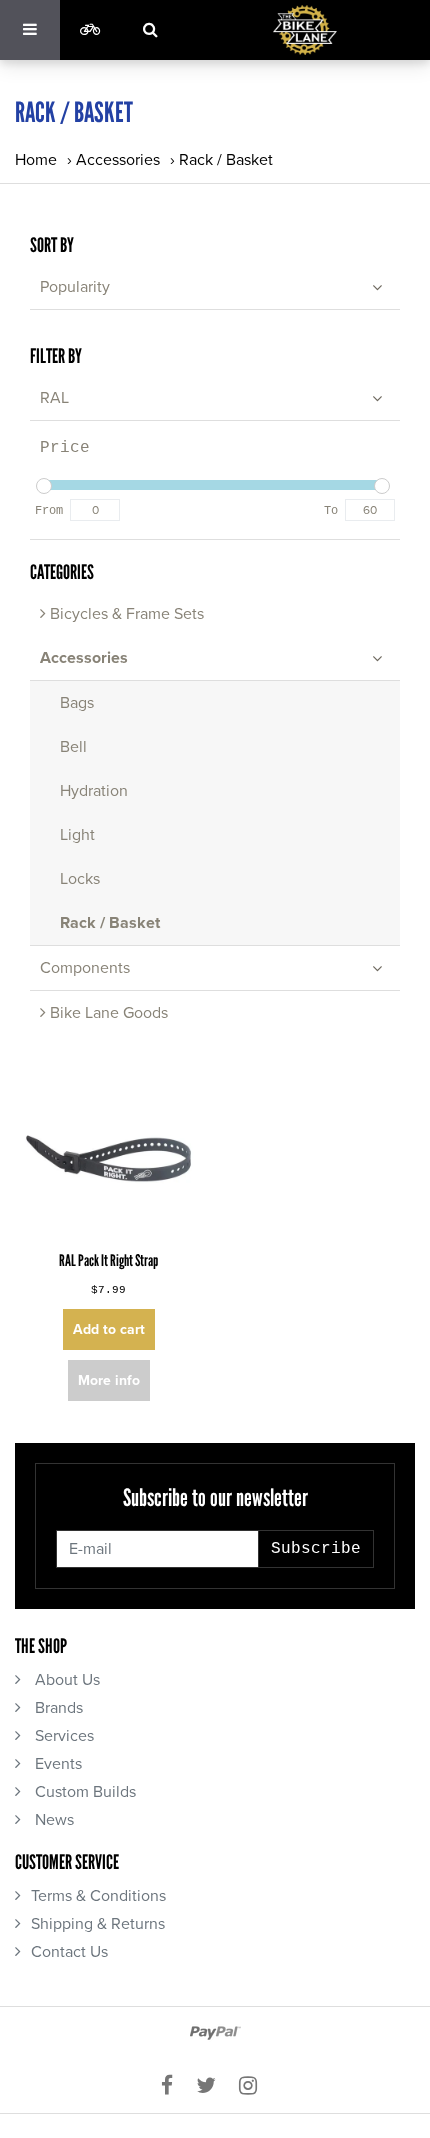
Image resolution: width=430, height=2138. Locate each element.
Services (62, 1736)
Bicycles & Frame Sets (125, 614)
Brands (57, 1708)
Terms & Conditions (98, 1896)
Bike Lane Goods (107, 1013)
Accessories (118, 160)
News (52, 1820)
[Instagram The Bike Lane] (254, 2086)
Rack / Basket (226, 160)
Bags (77, 703)
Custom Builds (83, 1792)
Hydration (94, 791)
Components (85, 968)
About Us (65, 1680)
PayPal (215, 2033)
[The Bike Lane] (305, 30)
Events (56, 1764)
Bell (73, 747)
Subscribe (316, 1549)
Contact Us (69, 1952)
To (331, 511)
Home (36, 160)
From (49, 511)
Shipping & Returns (98, 1924)
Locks (80, 879)
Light (77, 835)
